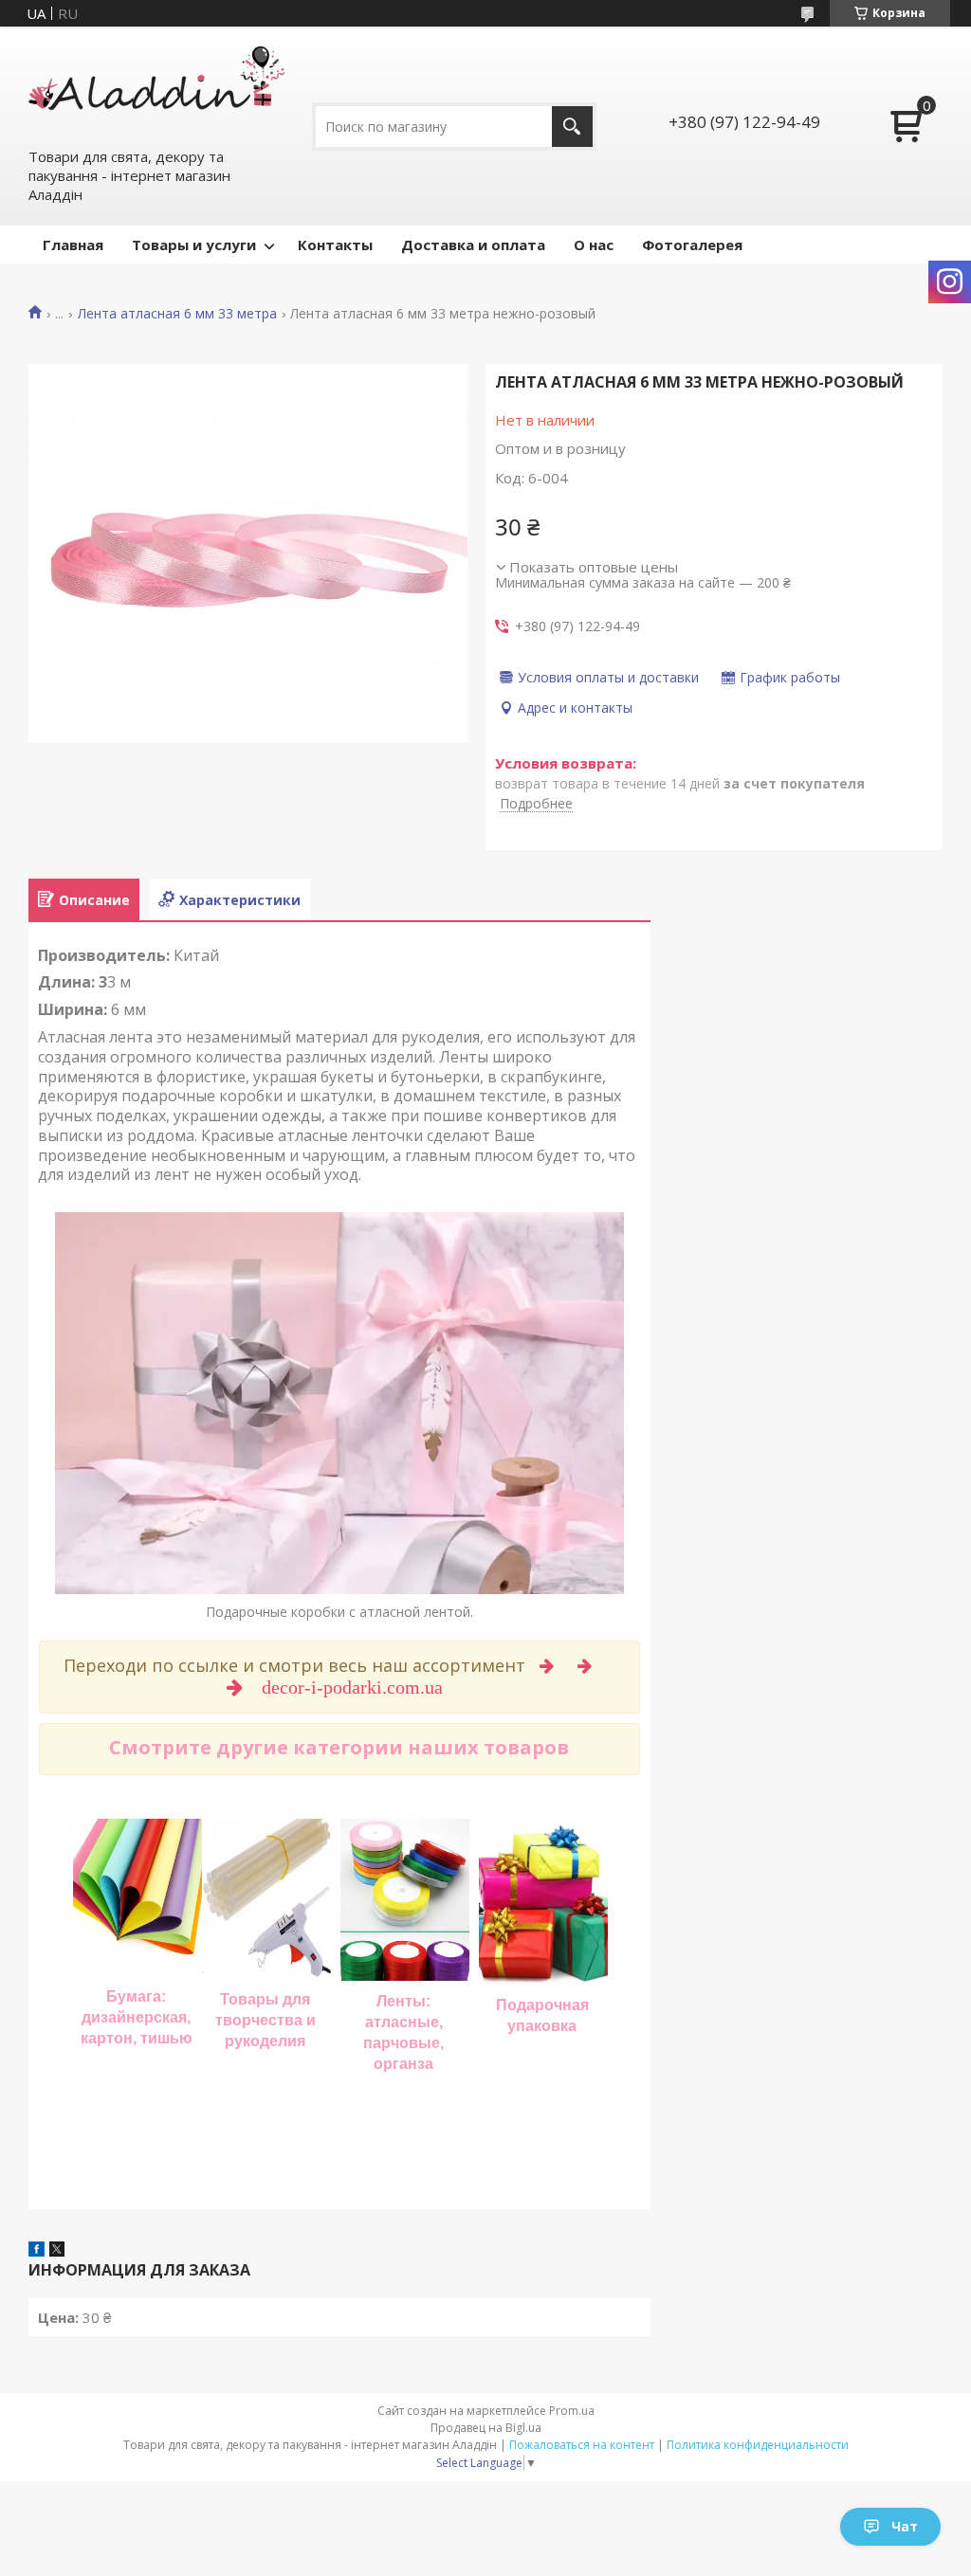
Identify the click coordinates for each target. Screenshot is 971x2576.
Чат (905, 2526)
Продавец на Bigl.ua (486, 2428)
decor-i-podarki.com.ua (355, 1687)
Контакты (335, 245)
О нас (594, 245)
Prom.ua (572, 2411)
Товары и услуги (194, 245)
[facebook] (37, 2251)
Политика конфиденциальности (758, 2445)
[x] (57, 2251)
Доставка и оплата (473, 245)
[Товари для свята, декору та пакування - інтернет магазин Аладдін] (156, 86)
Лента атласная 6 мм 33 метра (177, 314)
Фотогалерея (692, 245)
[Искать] (572, 127)
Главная (73, 245)
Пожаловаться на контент (582, 2445)
